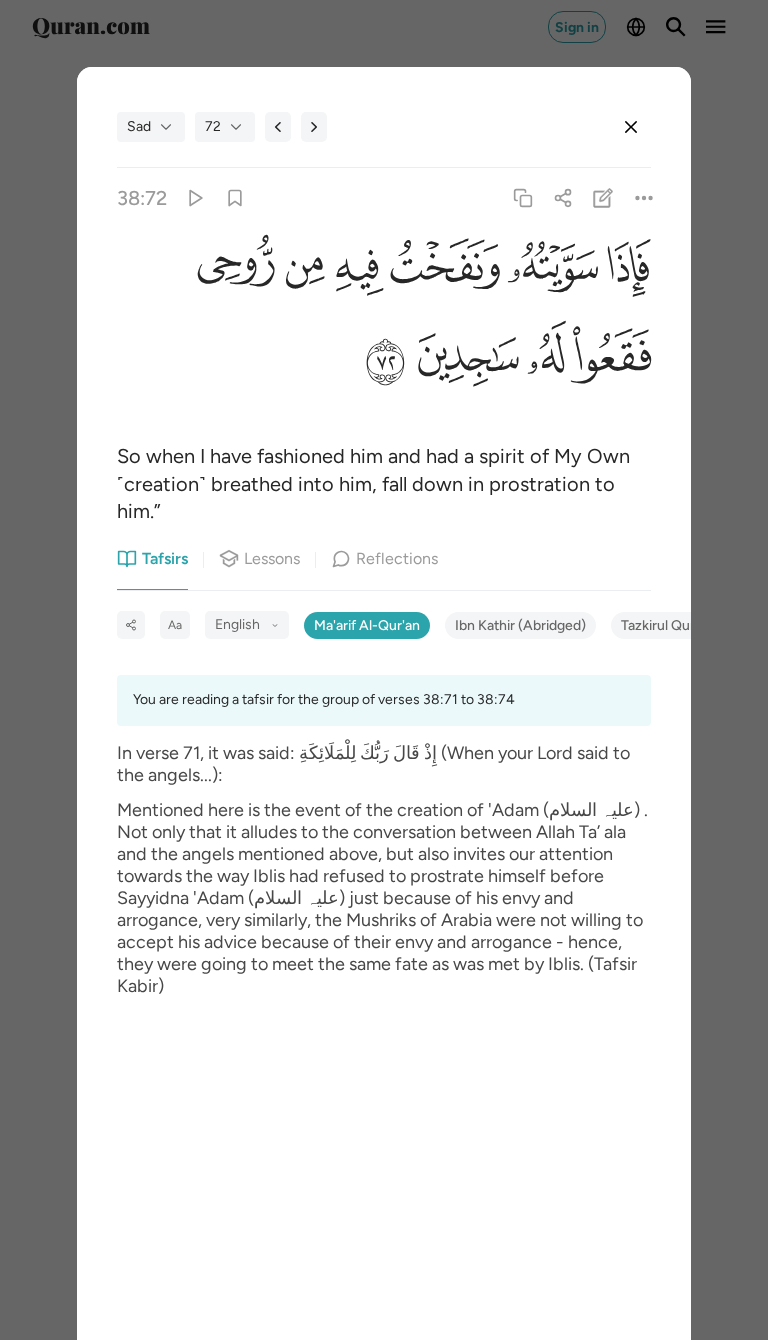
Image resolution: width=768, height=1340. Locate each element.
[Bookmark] (234, 197)
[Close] (631, 127)
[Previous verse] (278, 127)
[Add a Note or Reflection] (603, 197)
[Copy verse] (522, 197)
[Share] (563, 197)
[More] (643, 197)
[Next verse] (314, 127)
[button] (624, 270)
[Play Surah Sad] (194, 197)
